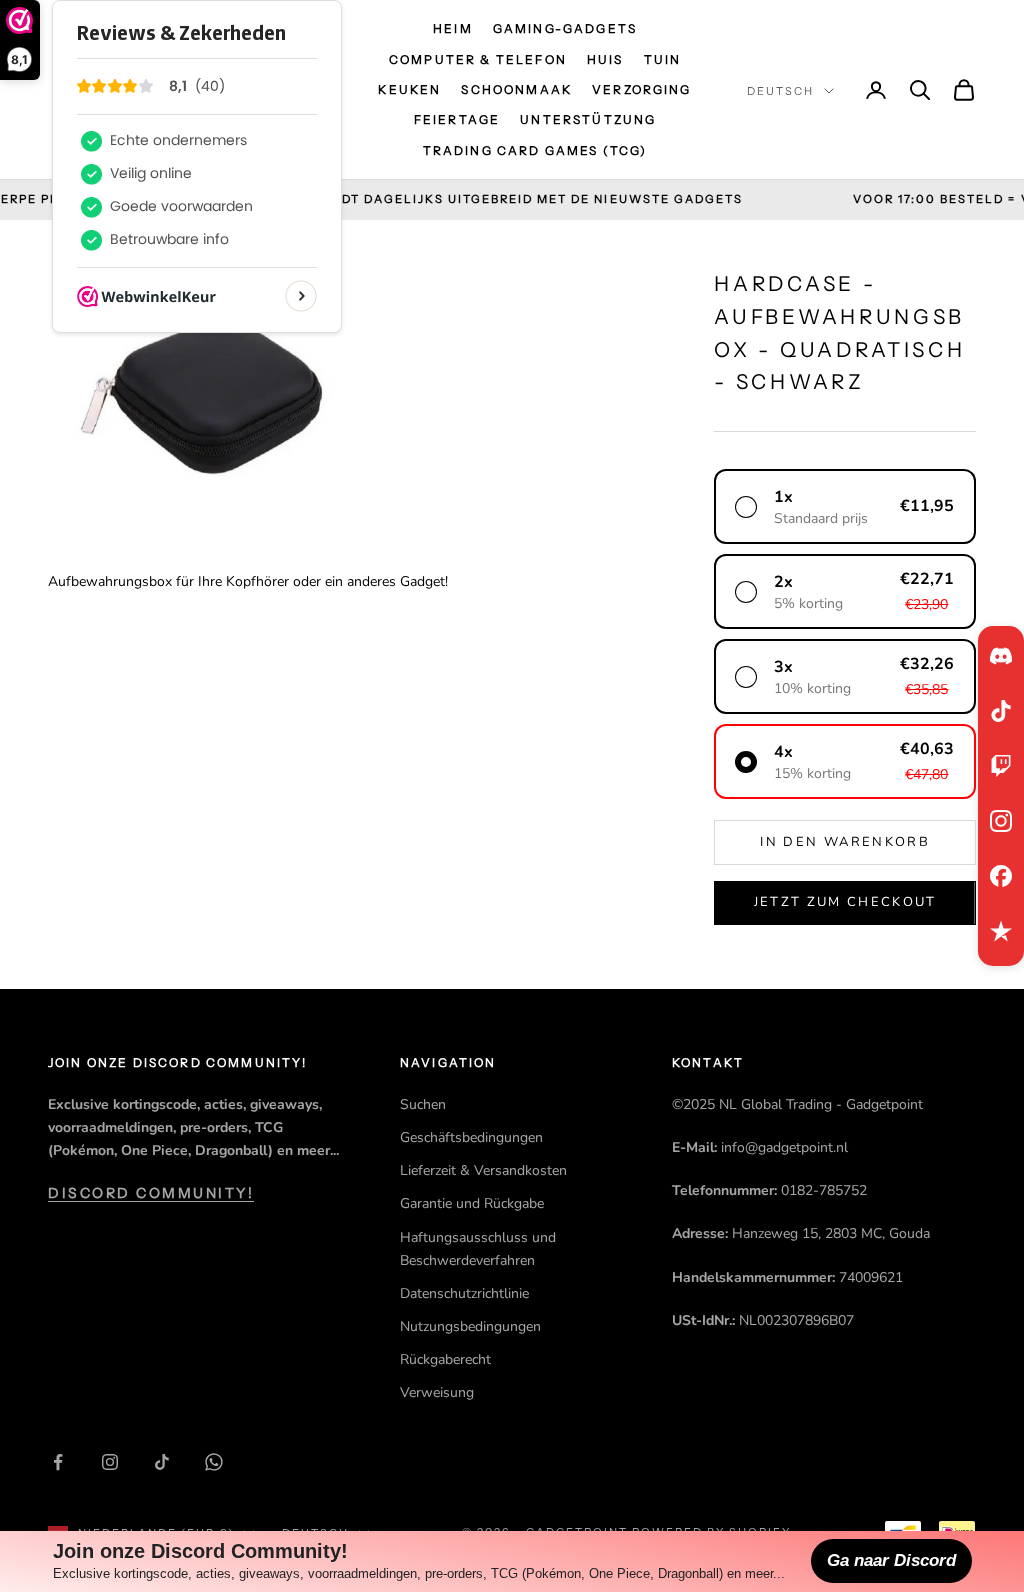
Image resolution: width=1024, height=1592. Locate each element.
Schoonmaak (516, 89)
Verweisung (437, 1392)
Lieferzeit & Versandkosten (483, 1170)
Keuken (409, 89)
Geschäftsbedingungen (471, 1137)
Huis (605, 59)
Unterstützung (588, 119)
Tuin (663, 59)
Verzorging (642, 89)
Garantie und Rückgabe (472, 1203)
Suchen (423, 1104)
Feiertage (457, 119)
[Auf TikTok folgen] (162, 1462)
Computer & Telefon (478, 59)
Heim (453, 28)
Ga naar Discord (891, 1560)
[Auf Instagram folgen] (110, 1462)
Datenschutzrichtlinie (464, 1293)
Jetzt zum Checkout (845, 902)
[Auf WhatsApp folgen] (214, 1462)
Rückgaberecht (445, 1359)
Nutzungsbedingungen (470, 1326)
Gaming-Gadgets (565, 28)
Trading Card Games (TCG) (535, 150)
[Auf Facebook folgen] (58, 1462)
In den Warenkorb (844, 842)
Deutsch (780, 91)
